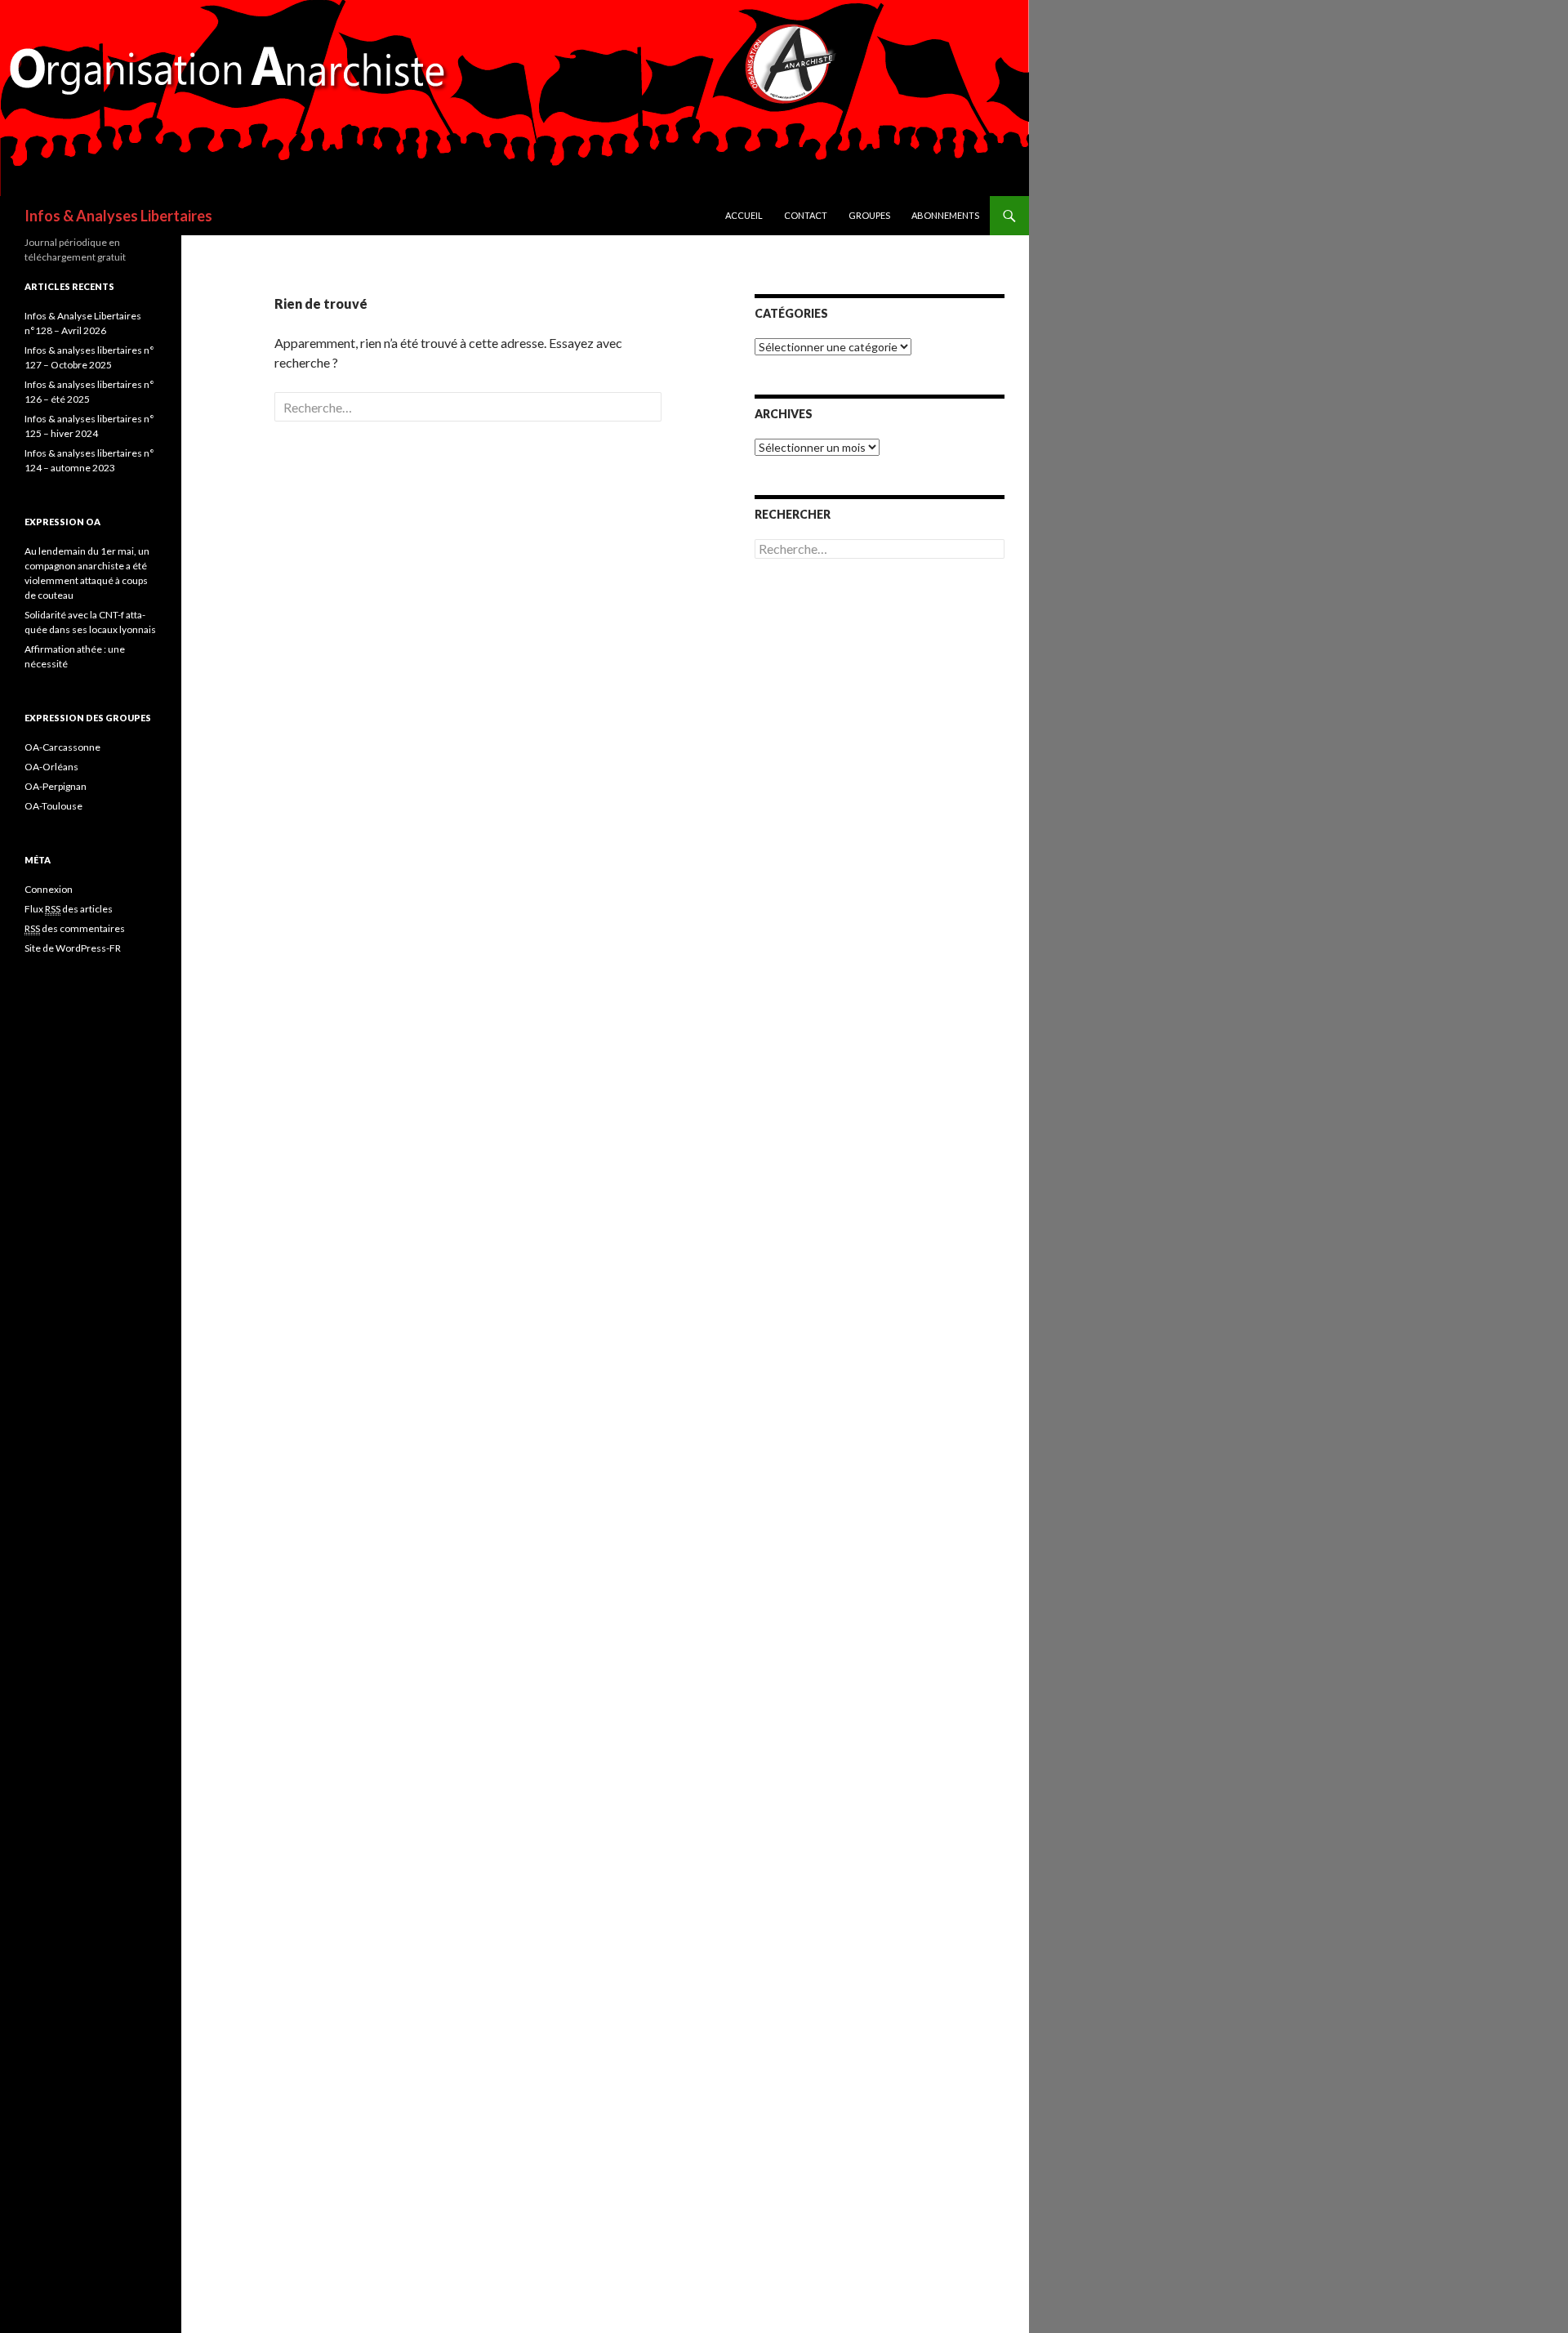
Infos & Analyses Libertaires (118, 216)
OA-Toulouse (53, 806)
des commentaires (75, 928)
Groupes (869, 215)
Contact (806, 215)
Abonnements (945, 215)
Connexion (49, 889)
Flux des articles (69, 909)
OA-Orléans (51, 767)
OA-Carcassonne (62, 747)
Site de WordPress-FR (73, 948)
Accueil (744, 215)
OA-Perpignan (56, 786)
